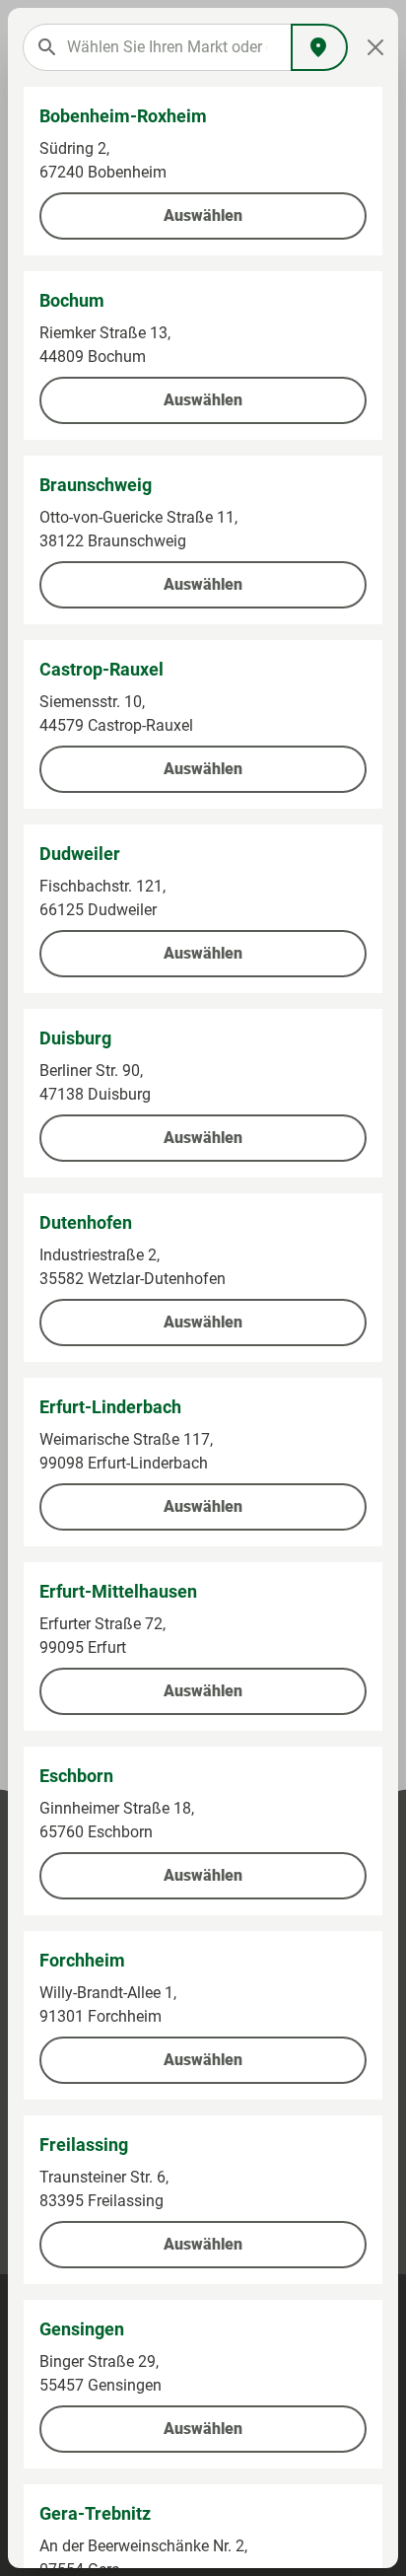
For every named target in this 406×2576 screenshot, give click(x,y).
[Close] (375, 47)
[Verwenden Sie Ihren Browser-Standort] (319, 47)
